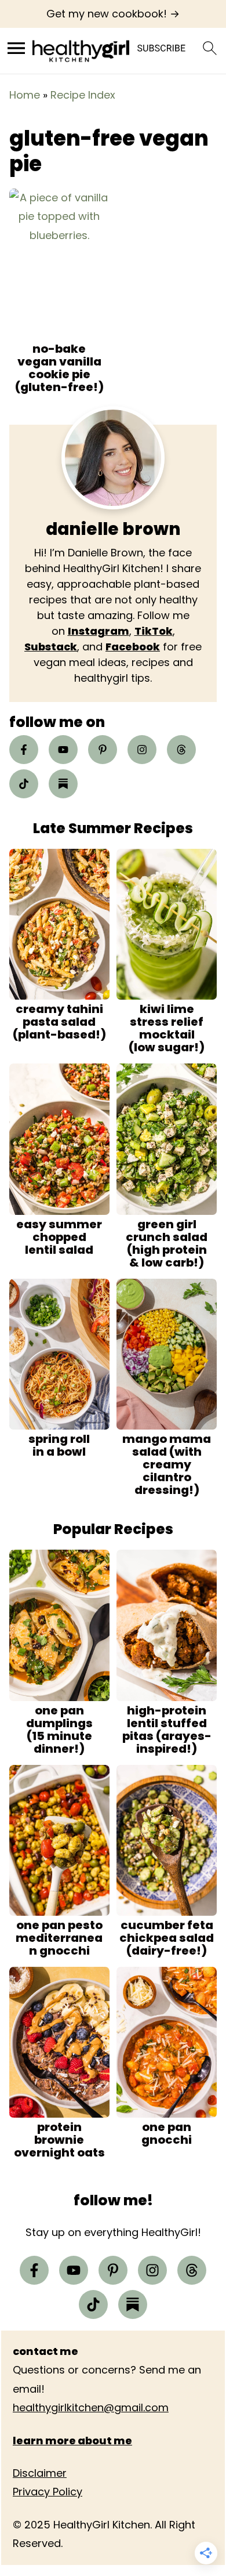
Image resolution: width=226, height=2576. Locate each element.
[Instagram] (142, 750)
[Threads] (181, 750)
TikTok (154, 631)
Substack (51, 647)
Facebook (133, 647)
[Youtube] (63, 750)
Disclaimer (40, 2473)
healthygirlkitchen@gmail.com (91, 2407)
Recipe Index (83, 95)
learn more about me (72, 2440)
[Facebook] (24, 750)
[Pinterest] (103, 750)
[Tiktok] (24, 784)
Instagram (99, 631)
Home (25, 95)
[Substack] (63, 784)
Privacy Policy (48, 2492)
